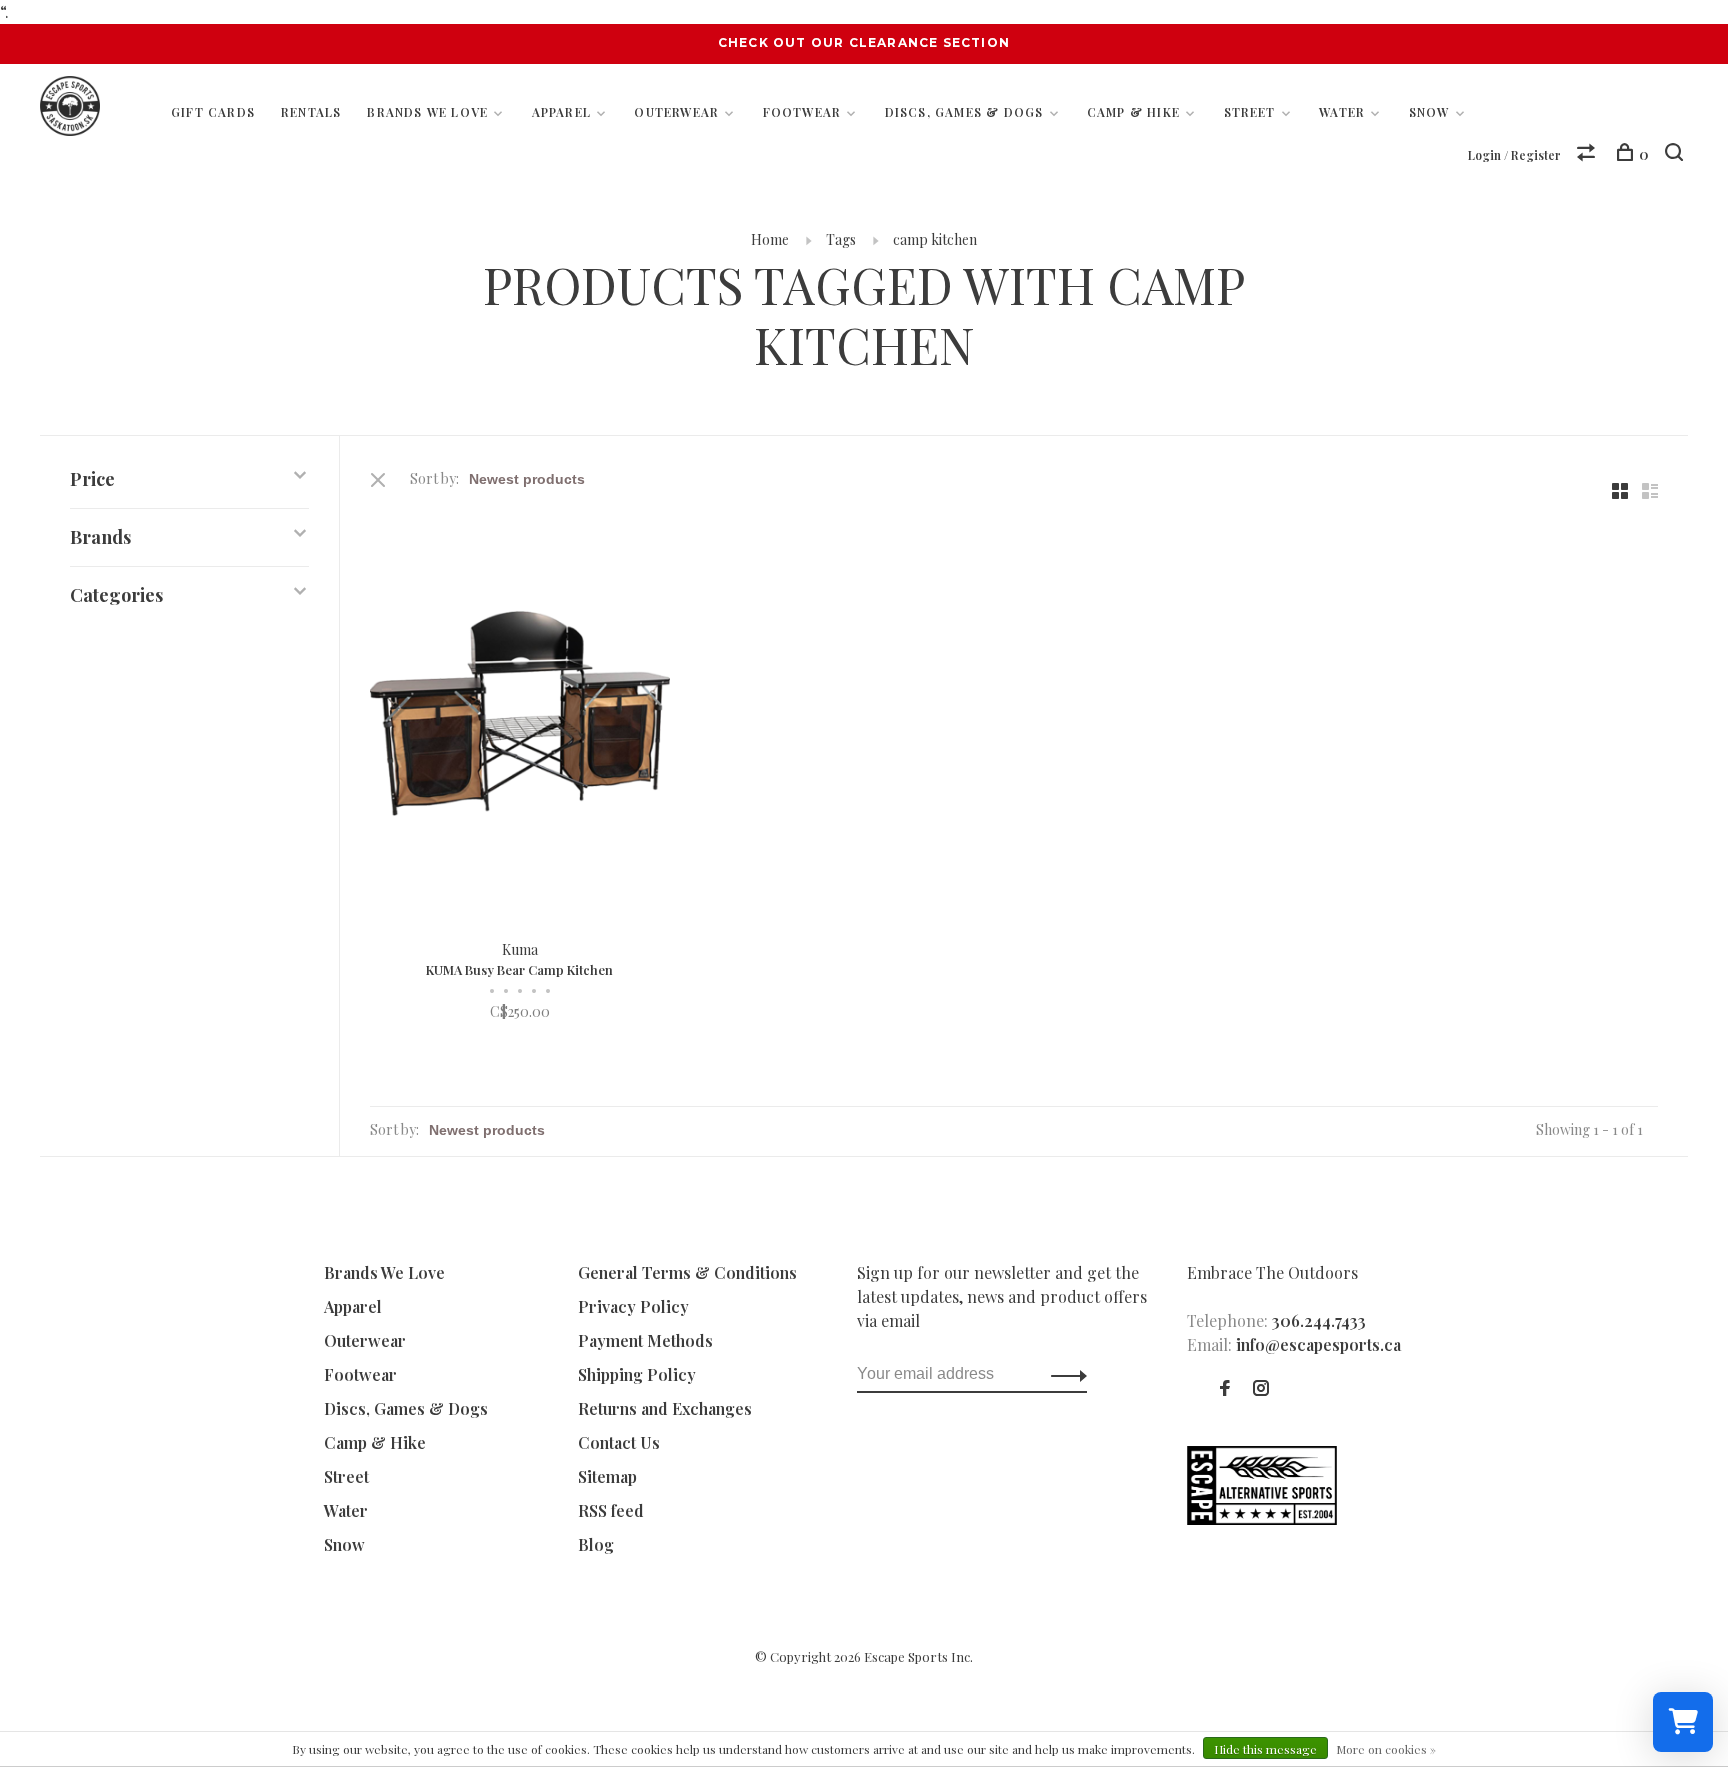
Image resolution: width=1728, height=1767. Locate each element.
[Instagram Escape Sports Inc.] (1261, 1388)
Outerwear (676, 112)
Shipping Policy (637, 1374)
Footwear (802, 112)
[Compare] (1588, 154)
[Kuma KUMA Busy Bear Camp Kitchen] (520, 716)
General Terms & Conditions (687, 1272)
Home (770, 239)
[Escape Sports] (1262, 1518)
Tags (841, 239)
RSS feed (611, 1510)
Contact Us (619, 1442)
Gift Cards (213, 112)
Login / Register (1514, 155)
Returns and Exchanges (665, 1408)
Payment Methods (645, 1340)
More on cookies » (1386, 1749)
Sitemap (607, 1476)
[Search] (1676, 154)
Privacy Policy (633, 1306)
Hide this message (1265, 1749)
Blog (596, 1544)
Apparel (561, 112)
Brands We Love (427, 112)
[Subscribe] (1063, 1374)
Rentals (311, 112)
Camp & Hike (1133, 112)
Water (1342, 112)
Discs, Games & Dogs (964, 112)
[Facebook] (1225, 1388)
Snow (1429, 112)
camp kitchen (935, 239)
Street (1250, 112)
